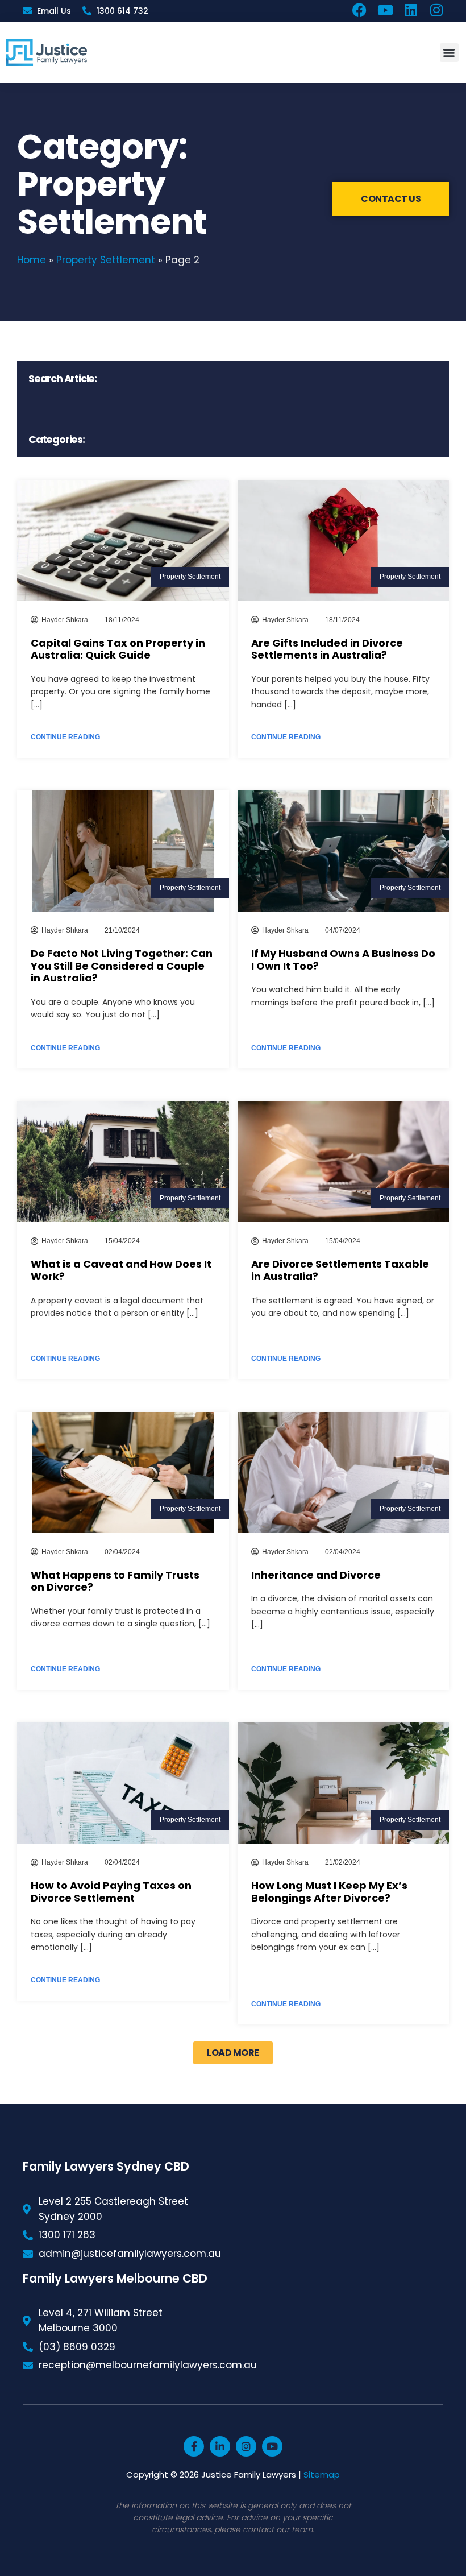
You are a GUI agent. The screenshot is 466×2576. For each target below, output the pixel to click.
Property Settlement (106, 260)
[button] (449, 53)
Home (32, 260)
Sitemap (322, 2474)
